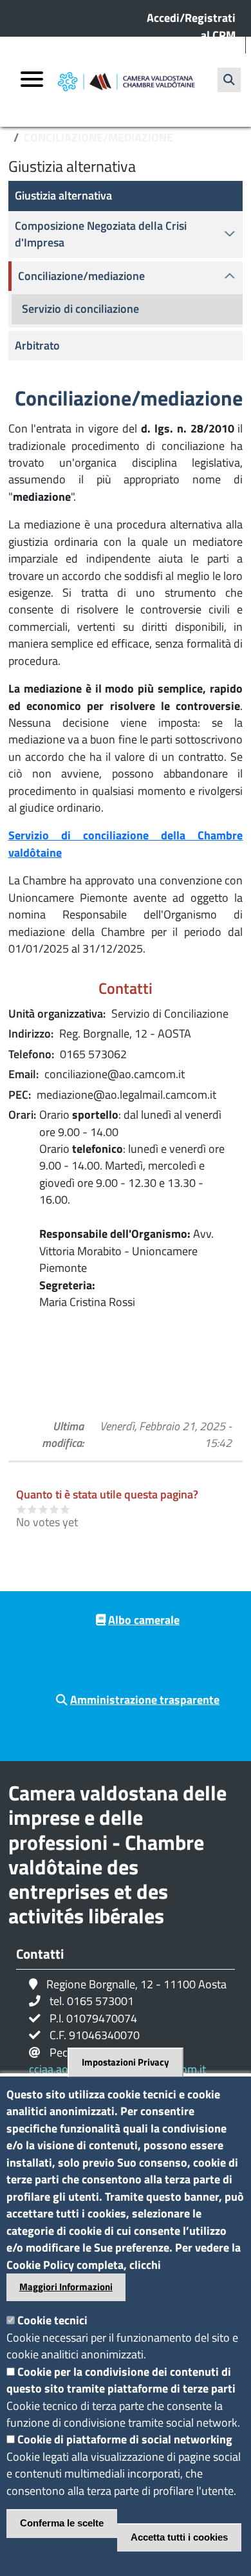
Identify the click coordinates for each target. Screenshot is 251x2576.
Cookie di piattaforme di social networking (125, 2439)
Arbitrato (37, 345)
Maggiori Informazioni (66, 2287)
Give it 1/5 (22, 1509)
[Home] (126, 82)
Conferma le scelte (62, 2523)
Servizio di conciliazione (80, 309)
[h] (229, 80)
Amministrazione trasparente (145, 1700)
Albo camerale (144, 1620)
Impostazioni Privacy (126, 2062)
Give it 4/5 (54, 1509)
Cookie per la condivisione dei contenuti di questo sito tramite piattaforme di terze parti (121, 2380)
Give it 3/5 (43, 1509)
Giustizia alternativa (63, 195)
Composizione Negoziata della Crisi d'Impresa (101, 234)
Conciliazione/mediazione (81, 276)
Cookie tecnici (52, 2320)
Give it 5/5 (65, 1509)
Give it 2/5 (33, 1509)
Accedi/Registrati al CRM (191, 26)
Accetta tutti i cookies (179, 2537)
